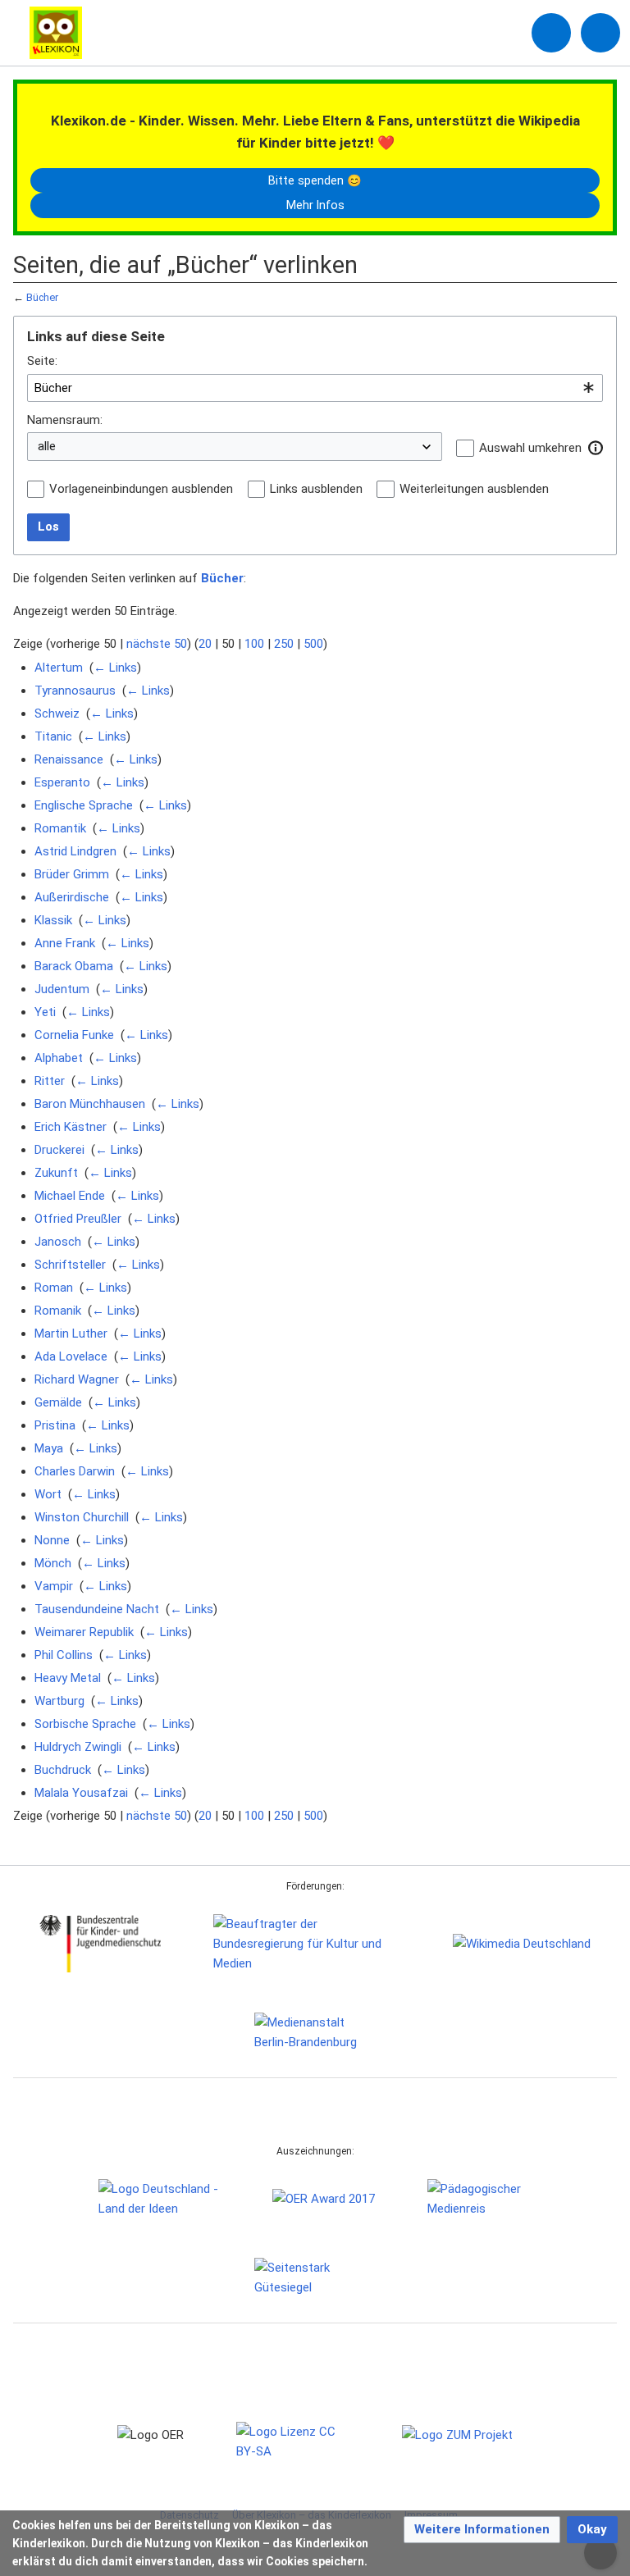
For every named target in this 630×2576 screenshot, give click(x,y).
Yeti (45, 1012)
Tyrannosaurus (75, 691)
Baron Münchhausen (90, 1104)
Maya (49, 1448)
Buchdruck (63, 1770)
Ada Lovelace (71, 1356)
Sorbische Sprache (85, 1724)
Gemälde (58, 1402)
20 (205, 644)
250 (284, 644)
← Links (115, 668)
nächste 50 (157, 644)
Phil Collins (64, 1655)
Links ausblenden (316, 489)
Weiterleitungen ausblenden (474, 489)
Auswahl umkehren (530, 448)
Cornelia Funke (74, 1035)
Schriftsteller (70, 1265)
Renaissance (69, 759)
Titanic (53, 736)
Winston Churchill (82, 1517)
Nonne (52, 1540)
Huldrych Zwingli (78, 1747)
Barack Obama (74, 966)
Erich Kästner (71, 1127)
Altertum (59, 668)
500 (313, 644)
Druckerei (59, 1150)
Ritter (50, 1081)
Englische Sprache (84, 805)
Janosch (58, 1242)
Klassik (53, 920)
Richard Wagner (77, 1379)
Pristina (55, 1425)
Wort (48, 1494)
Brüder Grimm (72, 874)
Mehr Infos (315, 205)
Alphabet (59, 1058)
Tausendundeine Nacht (97, 1609)
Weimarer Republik (84, 1632)
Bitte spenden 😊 (315, 180)
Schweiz (57, 714)
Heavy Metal (68, 1678)
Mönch (53, 1563)
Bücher (42, 297)
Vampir (54, 1586)
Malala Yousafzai (81, 1793)
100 (254, 644)
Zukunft (56, 1173)
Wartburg (59, 1701)
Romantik (60, 828)
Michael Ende (70, 1196)
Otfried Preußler (78, 1219)
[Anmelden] (551, 33)
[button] (596, 448)
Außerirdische (72, 897)
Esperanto (62, 782)
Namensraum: (65, 420)
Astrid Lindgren (75, 851)
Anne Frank (65, 943)
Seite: (42, 361)
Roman (54, 1288)
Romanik (58, 1311)
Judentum (62, 989)
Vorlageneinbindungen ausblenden (141, 489)
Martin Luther (71, 1334)
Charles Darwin (75, 1471)
